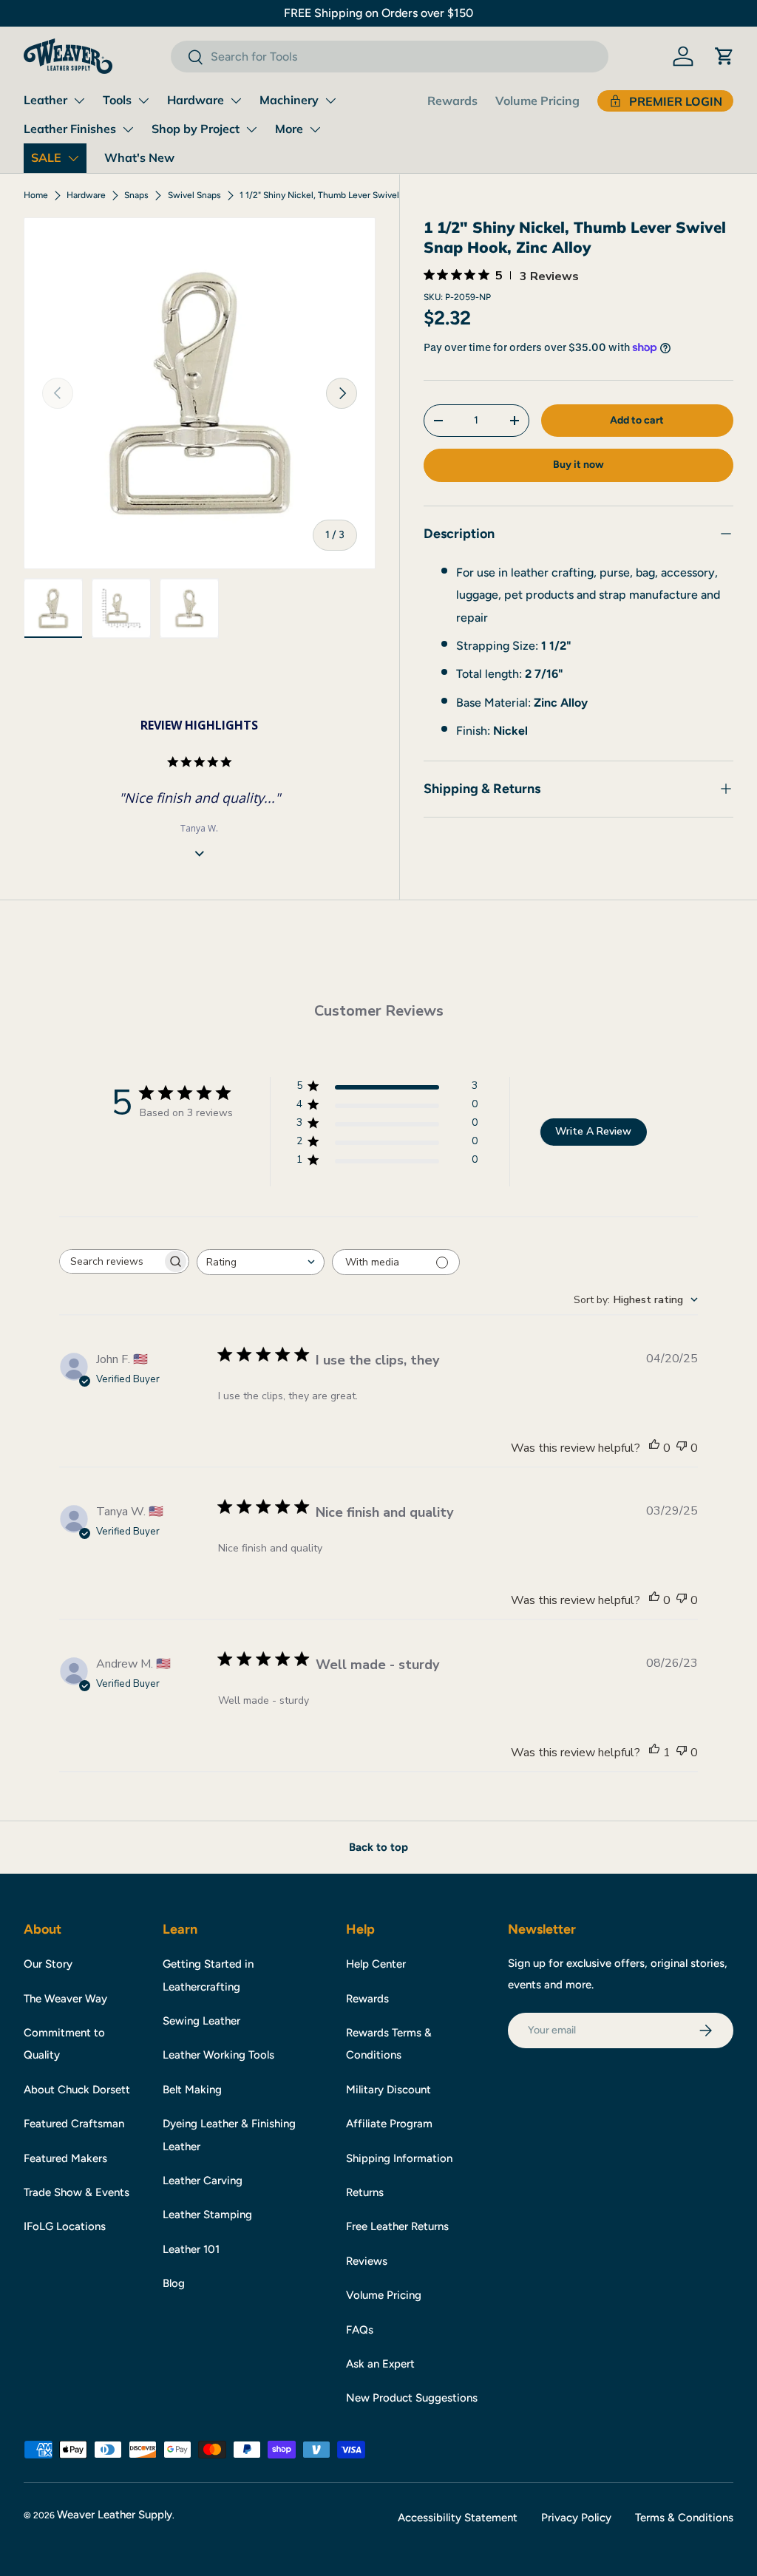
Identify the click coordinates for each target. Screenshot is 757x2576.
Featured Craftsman (74, 2124)
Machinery (289, 100)
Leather (45, 100)
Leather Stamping (207, 2215)
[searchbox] (111, 1261)
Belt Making (192, 2090)
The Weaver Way (65, 1999)
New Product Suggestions (412, 2398)
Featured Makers (65, 2158)
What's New (139, 157)
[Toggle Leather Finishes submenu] (128, 129)
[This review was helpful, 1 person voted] (654, 1753)
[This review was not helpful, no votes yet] (682, 1448)
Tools (117, 100)
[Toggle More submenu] (315, 129)
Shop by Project (196, 129)
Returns (365, 2192)
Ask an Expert (380, 2364)
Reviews (367, 2261)
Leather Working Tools (218, 2055)
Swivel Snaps (194, 195)
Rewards (452, 101)
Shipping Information (399, 2158)
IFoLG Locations (65, 2226)
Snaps (136, 195)
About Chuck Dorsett (77, 2090)
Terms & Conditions (684, 2518)
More (289, 129)
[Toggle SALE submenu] (73, 158)
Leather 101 (191, 2249)
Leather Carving (203, 2181)
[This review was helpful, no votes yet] (654, 1448)
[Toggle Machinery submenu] (330, 101)
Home (36, 195)
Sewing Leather (201, 2021)
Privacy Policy (576, 2518)
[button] (724, 56)
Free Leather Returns (397, 2226)
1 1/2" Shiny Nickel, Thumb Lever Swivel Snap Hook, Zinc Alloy (328, 195)
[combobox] (389, 57)
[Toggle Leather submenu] (79, 101)
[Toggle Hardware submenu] (236, 101)
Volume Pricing (537, 101)
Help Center (376, 1964)
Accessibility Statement (458, 2518)
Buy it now (578, 465)
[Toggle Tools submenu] (143, 101)
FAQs (360, 2330)
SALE (46, 157)
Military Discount (388, 2090)
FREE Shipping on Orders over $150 (378, 13)
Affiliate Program (389, 2124)
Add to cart (637, 420)
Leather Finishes (70, 129)
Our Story (48, 1964)
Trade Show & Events (77, 2192)
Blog (174, 2283)
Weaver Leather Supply (115, 2515)
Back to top (378, 1847)
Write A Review (593, 1131)
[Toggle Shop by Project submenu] (251, 129)
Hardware (196, 100)
